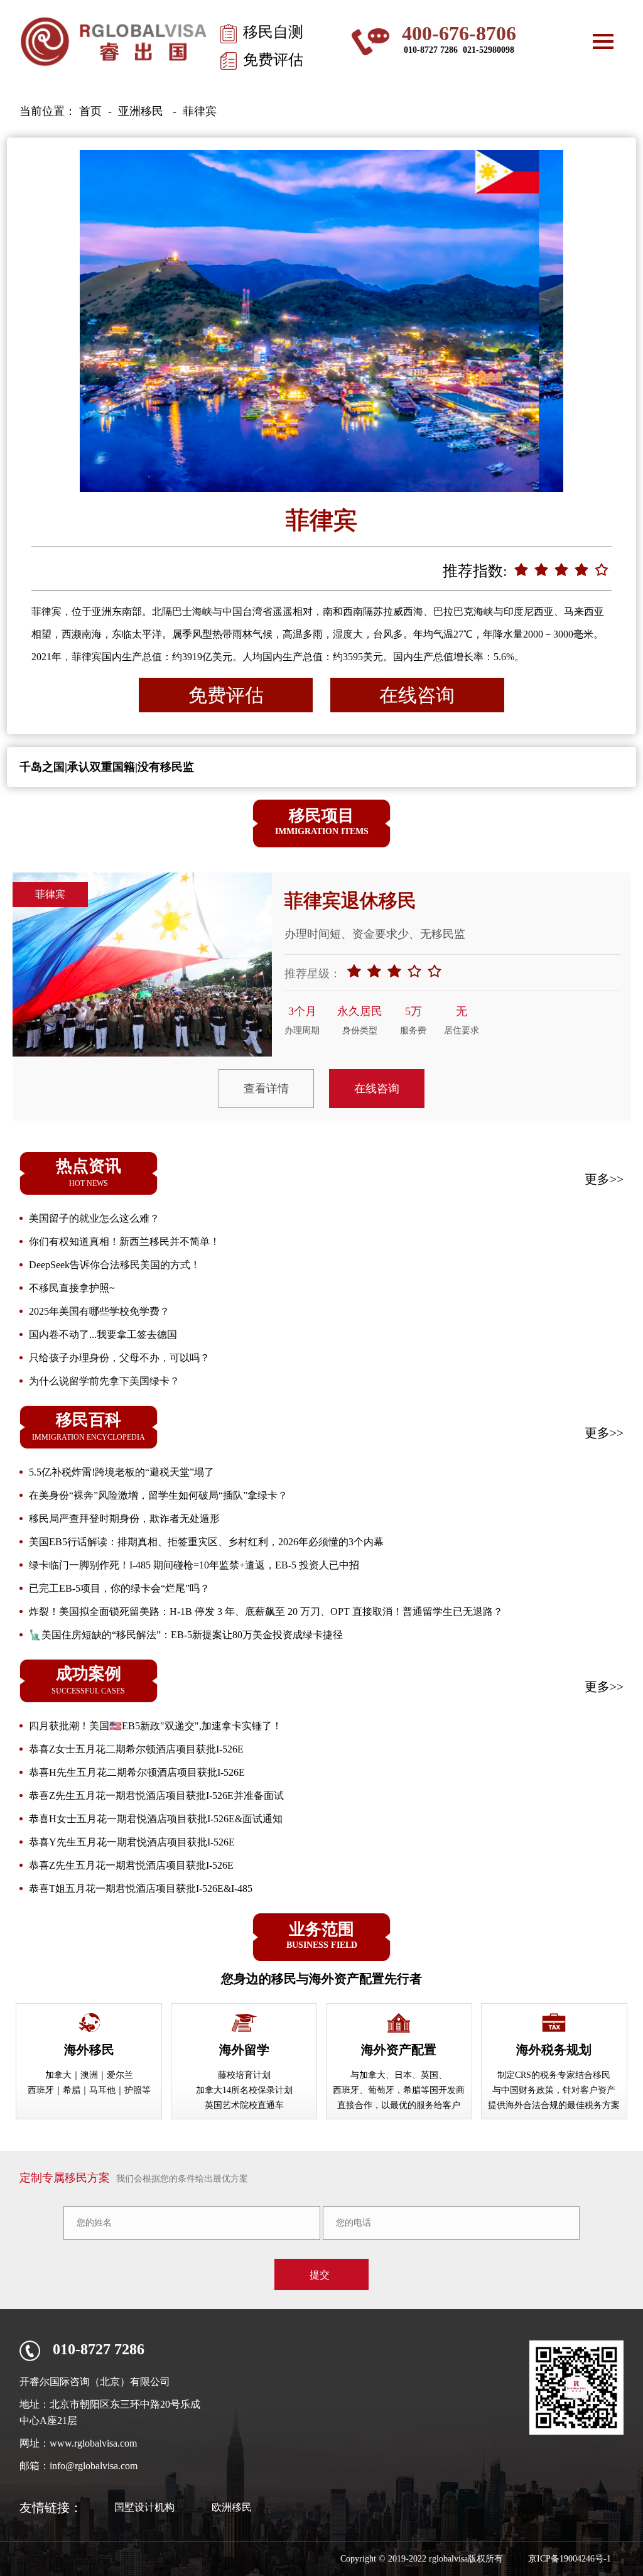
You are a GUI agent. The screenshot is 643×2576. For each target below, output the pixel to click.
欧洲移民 (232, 2507)
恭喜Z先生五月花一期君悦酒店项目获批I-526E (131, 1865)
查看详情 (266, 1089)
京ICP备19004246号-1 (570, 2559)
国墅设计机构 (144, 2507)
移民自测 (273, 32)
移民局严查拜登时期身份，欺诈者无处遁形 (124, 1519)
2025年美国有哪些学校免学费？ (99, 1311)
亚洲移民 (141, 111)
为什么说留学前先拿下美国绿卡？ (104, 1381)
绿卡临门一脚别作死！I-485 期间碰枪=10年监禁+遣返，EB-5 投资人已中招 (194, 1565)
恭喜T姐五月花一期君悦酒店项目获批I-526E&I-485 (141, 1889)
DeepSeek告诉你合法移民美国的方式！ (115, 1265)
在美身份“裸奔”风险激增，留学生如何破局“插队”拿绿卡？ (158, 1495)
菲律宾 (200, 111)
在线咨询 (417, 695)
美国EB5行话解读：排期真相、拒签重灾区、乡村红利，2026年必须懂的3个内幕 (206, 1542)
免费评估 (273, 60)
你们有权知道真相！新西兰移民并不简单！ (124, 1242)
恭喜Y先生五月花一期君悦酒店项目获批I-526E (132, 1842)
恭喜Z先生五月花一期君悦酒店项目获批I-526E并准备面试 (156, 1796)
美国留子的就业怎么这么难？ (94, 1218)
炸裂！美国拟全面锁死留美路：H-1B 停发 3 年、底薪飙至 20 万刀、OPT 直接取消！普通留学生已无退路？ (266, 1611)
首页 (90, 111)
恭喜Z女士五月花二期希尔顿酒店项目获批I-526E (136, 1749)
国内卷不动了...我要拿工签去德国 (103, 1334)
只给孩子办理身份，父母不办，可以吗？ (119, 1358)
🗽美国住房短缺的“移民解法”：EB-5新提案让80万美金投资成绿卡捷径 (186, 1635)
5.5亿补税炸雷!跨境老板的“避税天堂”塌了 (122, 1472)
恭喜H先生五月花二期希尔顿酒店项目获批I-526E (137, 1772)
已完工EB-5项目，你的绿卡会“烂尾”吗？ (119, 1588)
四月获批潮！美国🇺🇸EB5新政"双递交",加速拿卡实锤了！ (155, 1726)
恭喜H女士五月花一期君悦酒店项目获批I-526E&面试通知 (156, 1819)
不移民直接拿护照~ (72, 1288)
